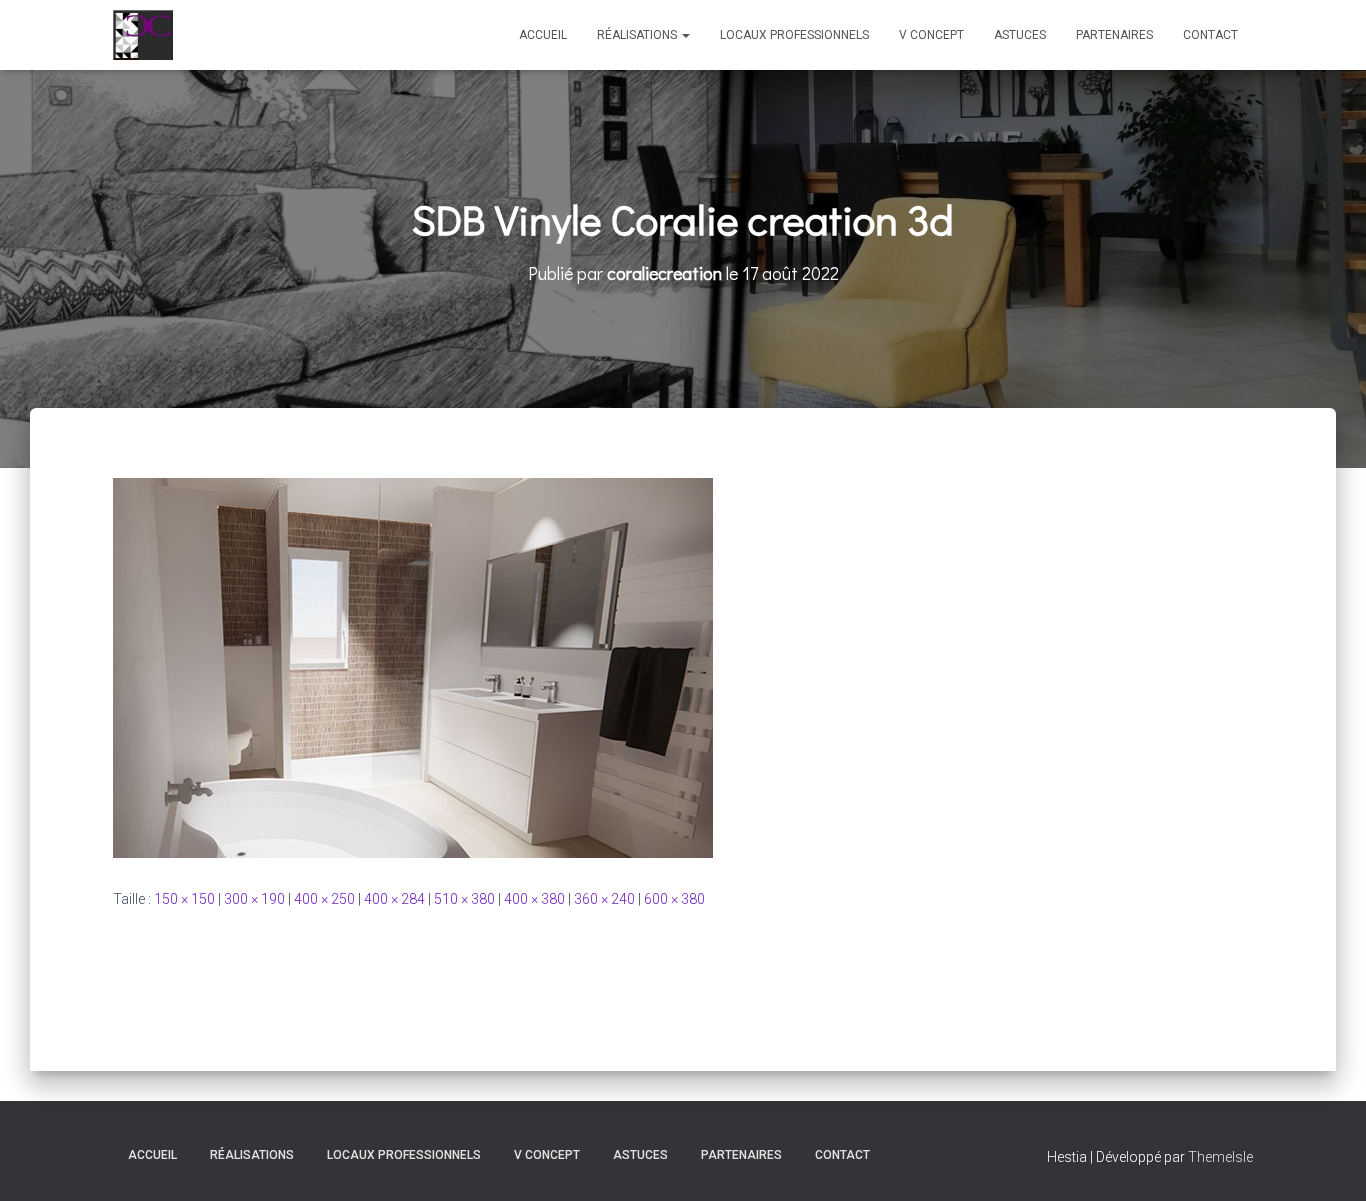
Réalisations (638, 35)
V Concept (931, 35)
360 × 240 (604, 899)
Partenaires (1114, 35)
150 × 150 (184, 899)
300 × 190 (254, 899)
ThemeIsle (1220, 1157)
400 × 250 (324, 899)
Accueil (543, 35)
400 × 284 (394, 899)
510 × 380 (464, 899)
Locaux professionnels (794, 35)
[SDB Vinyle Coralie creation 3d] (413, 667)
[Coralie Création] (143, 35)
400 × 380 (534, 899)
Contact (1210, 35)
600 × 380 (674, 899)
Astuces (1020, 35)
